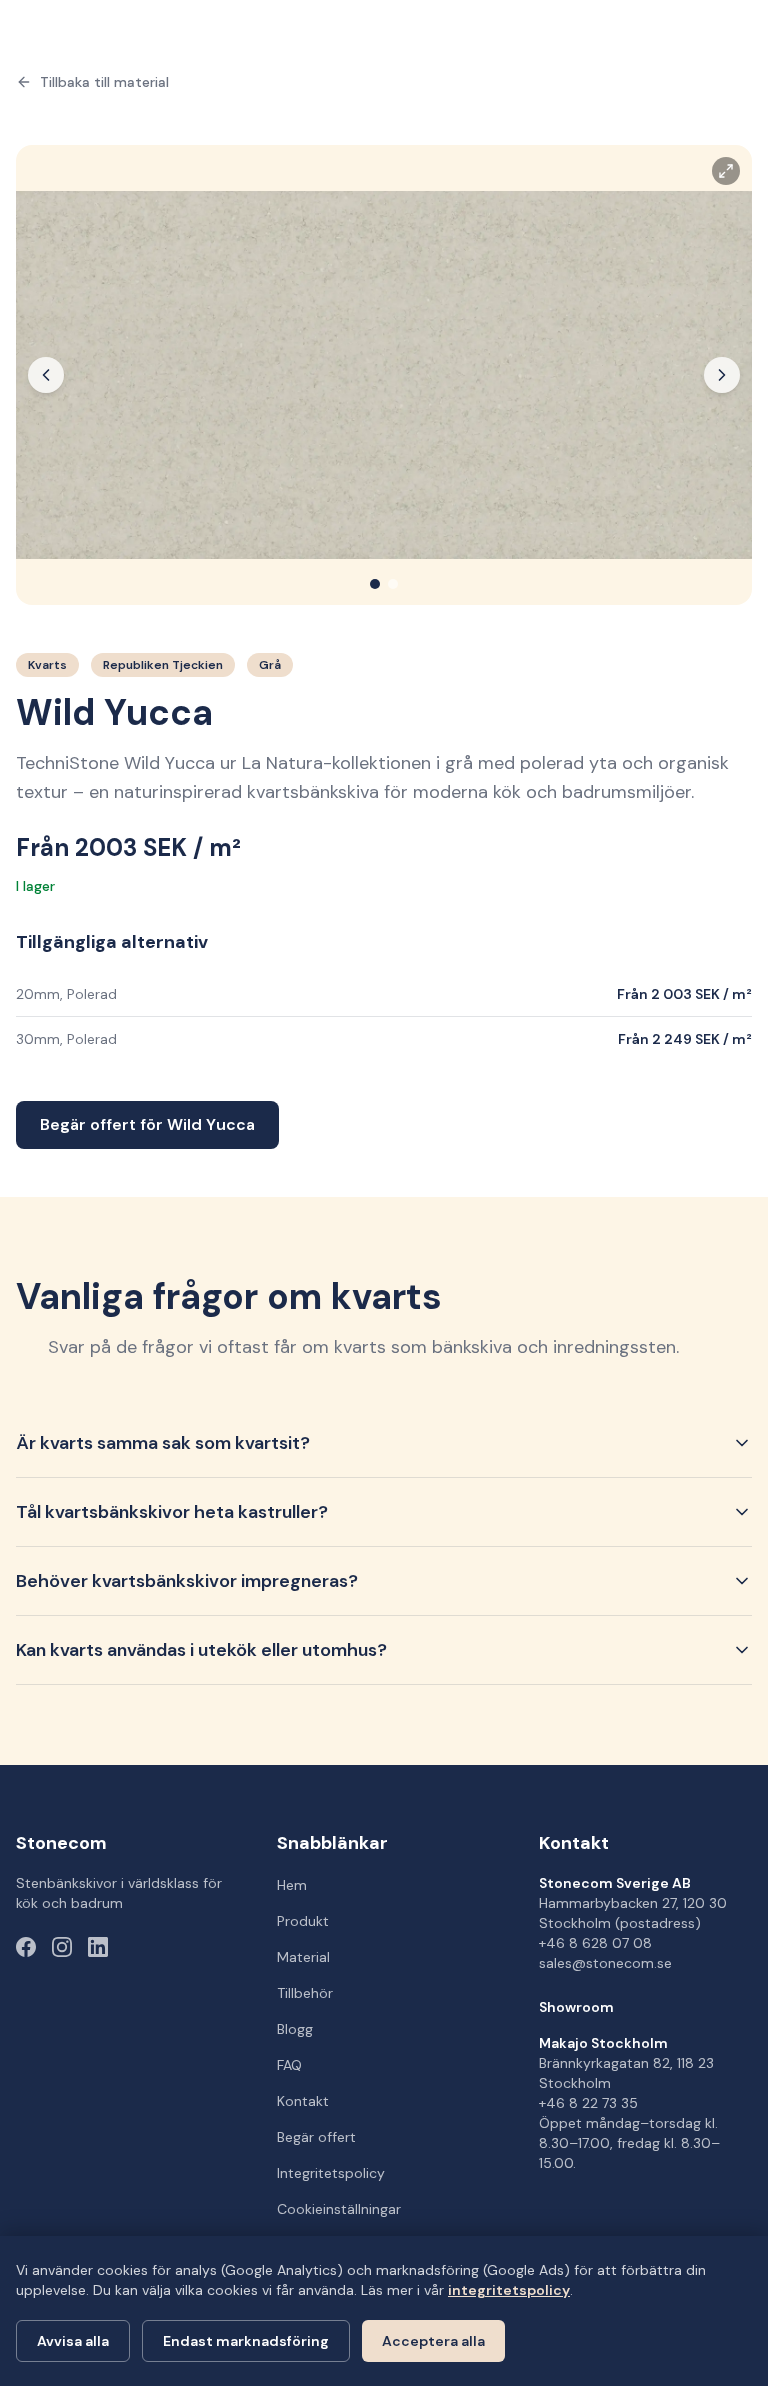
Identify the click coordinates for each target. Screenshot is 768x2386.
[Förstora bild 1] (384, 375)
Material (303, 1957)
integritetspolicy (509, 2290)
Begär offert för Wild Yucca (147, 1124)
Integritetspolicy (331, 2173)
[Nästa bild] (722, 375)
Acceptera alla (433, 2341)
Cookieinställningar (339, 2209)
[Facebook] (26, 1947)
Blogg (295, 2029)
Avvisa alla (73, 2341)
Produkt (303, 1921)
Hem (292, 1885)
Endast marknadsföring (246, 2341)
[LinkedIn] (98, 1947)
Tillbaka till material (104, 82)
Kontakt (303, 2101)
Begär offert (316, 2137)
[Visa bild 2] (393, 584)
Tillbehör (305, 1993)
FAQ (289, 2065)
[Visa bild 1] (375, 584)
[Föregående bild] (46, 375)
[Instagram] (62, 1947)
